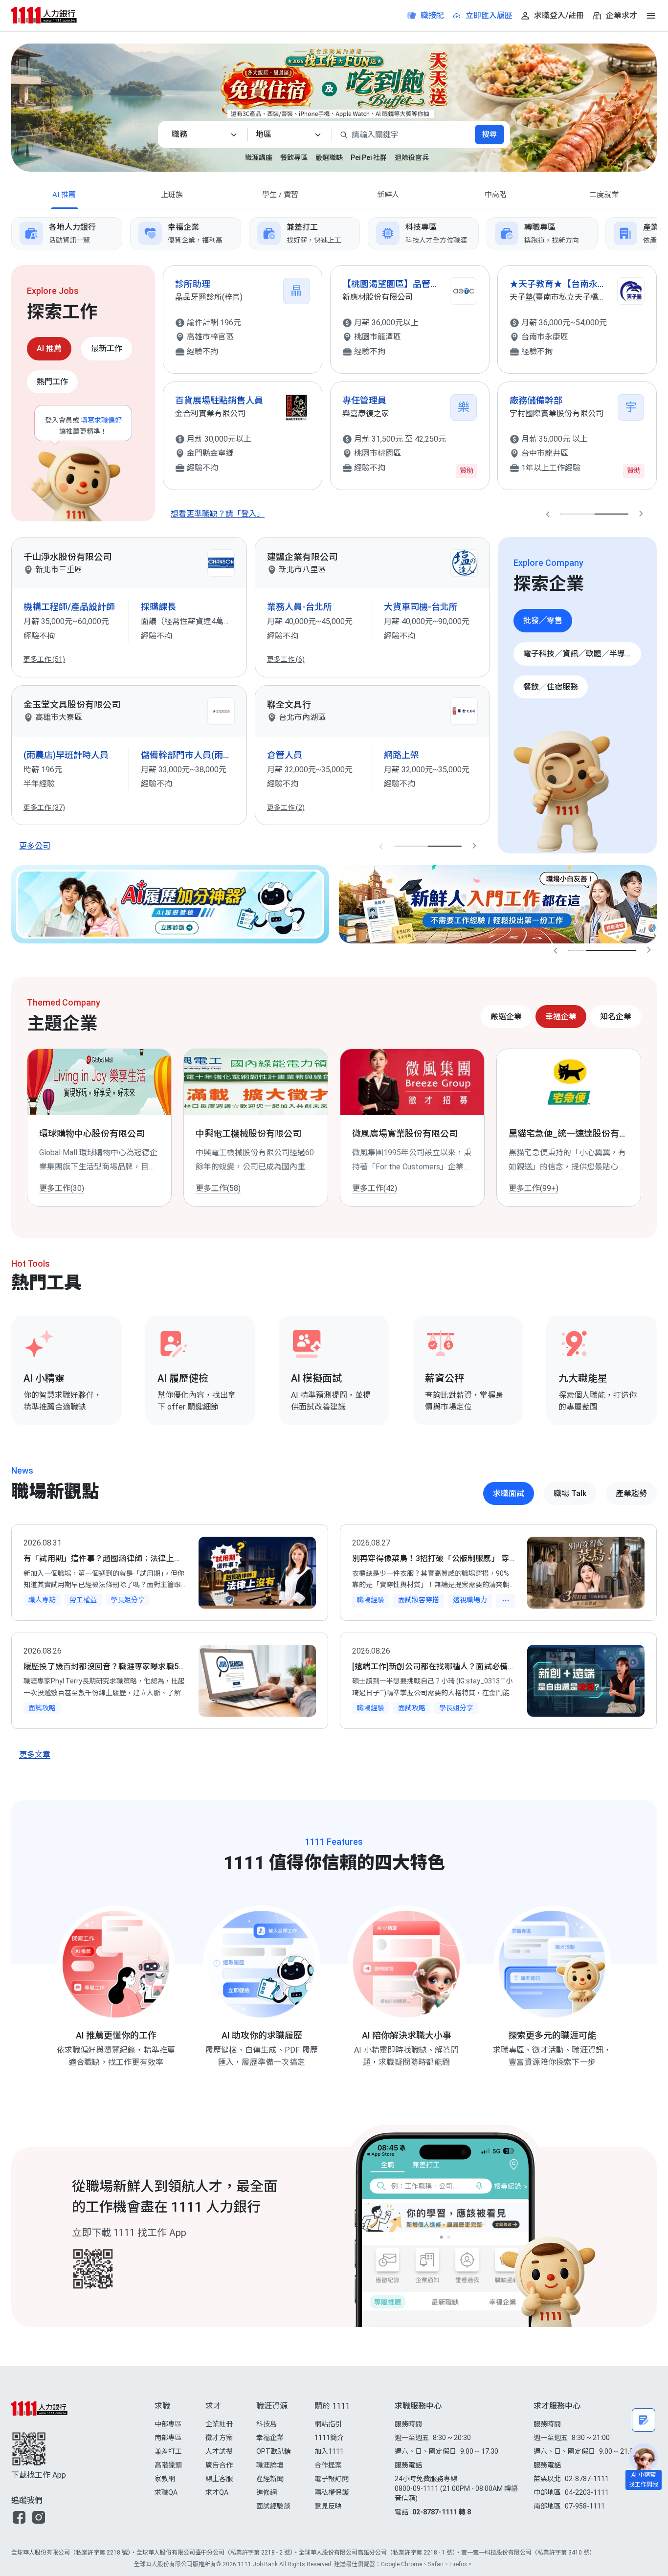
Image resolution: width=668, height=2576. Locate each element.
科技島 (267, 2424)
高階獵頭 (168, 2465)
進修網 (267, 2492)
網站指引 (328, 2424)
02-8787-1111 (587, 2479)
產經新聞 (270, 2479)
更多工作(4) (372, 1188)
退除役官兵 (412, 157)
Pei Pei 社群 (369, 157)
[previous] (11, 233)
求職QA (166, 2492)
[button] (19, 2517)
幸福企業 (270, 2438)
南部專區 (168, 2438)
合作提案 (328, 2465)
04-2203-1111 (587, 2492)
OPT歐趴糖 (274, 2451)
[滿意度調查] (644, 2420)
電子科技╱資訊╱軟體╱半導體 (578, 654)
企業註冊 (219, 2424)
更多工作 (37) (44, 807)
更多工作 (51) (44, 659)
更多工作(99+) (221, 1188)
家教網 (165, 2479)
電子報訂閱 (332, 2479)
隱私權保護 (332, 2492)
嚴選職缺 (329, 157)
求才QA (217, 2492)
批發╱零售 (543, 620)
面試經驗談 (273, 2506)
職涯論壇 (270, 2465)
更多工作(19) (531, 1188)
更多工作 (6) (286, 659)
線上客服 (219, 2479)
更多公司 (35, 846)
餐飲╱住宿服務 (551, 687)
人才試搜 (219, 2451)
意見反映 (328, 2506)
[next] (657, 233)
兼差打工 (168, 2451)
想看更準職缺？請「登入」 (218, 514)
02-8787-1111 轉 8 (442, 2512)
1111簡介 (329, 2438)
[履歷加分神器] (170, 904)
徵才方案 (219, 2438)
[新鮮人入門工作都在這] (498, 904)
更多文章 (35, 1755)
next (641, 514)
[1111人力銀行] (53, 15)
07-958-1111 (585, 2506)
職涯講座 (259, 157)
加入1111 (329, 2451)
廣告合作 (219, 2465)
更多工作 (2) (286, 807)
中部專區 (168, 2424)
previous (548, 514)
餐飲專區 (294, 157)
